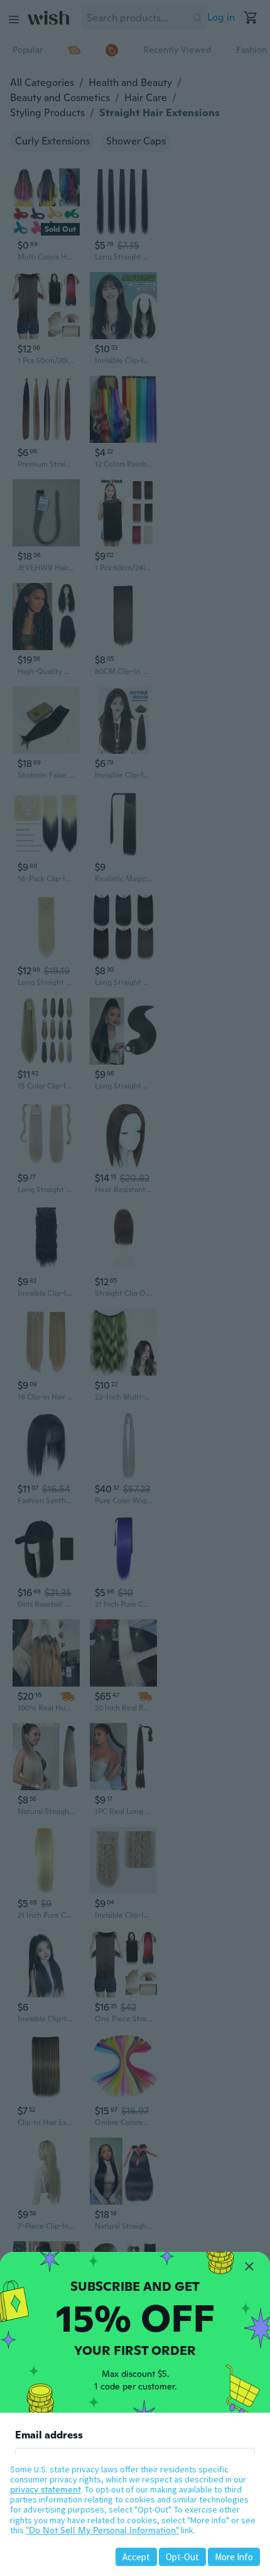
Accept (136, 2557)
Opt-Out (182, 2557)
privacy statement (46, 2489)
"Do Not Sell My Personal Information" (102, 2530)
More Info (234, 2557)
